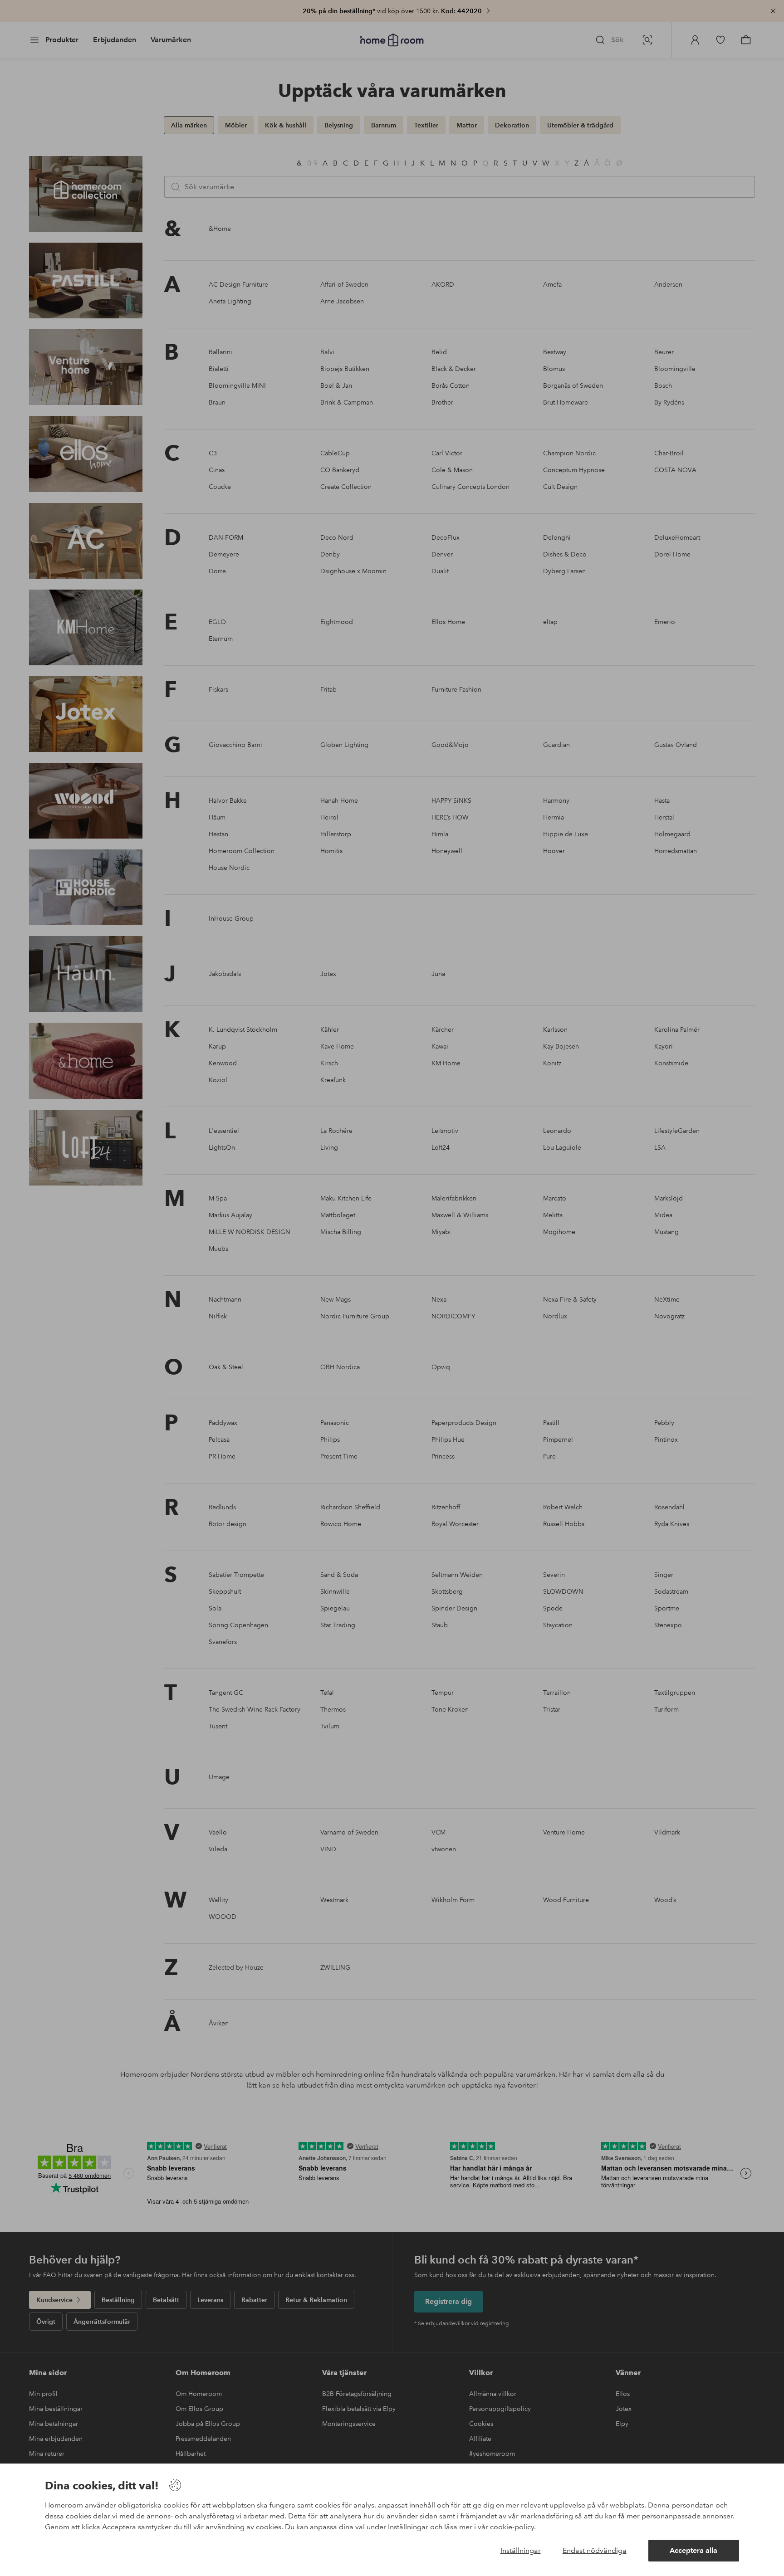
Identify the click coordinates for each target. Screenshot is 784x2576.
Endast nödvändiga (595, 2550)
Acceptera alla (693, 2550)
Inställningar (521, 2550)
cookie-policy (512, 2527)
